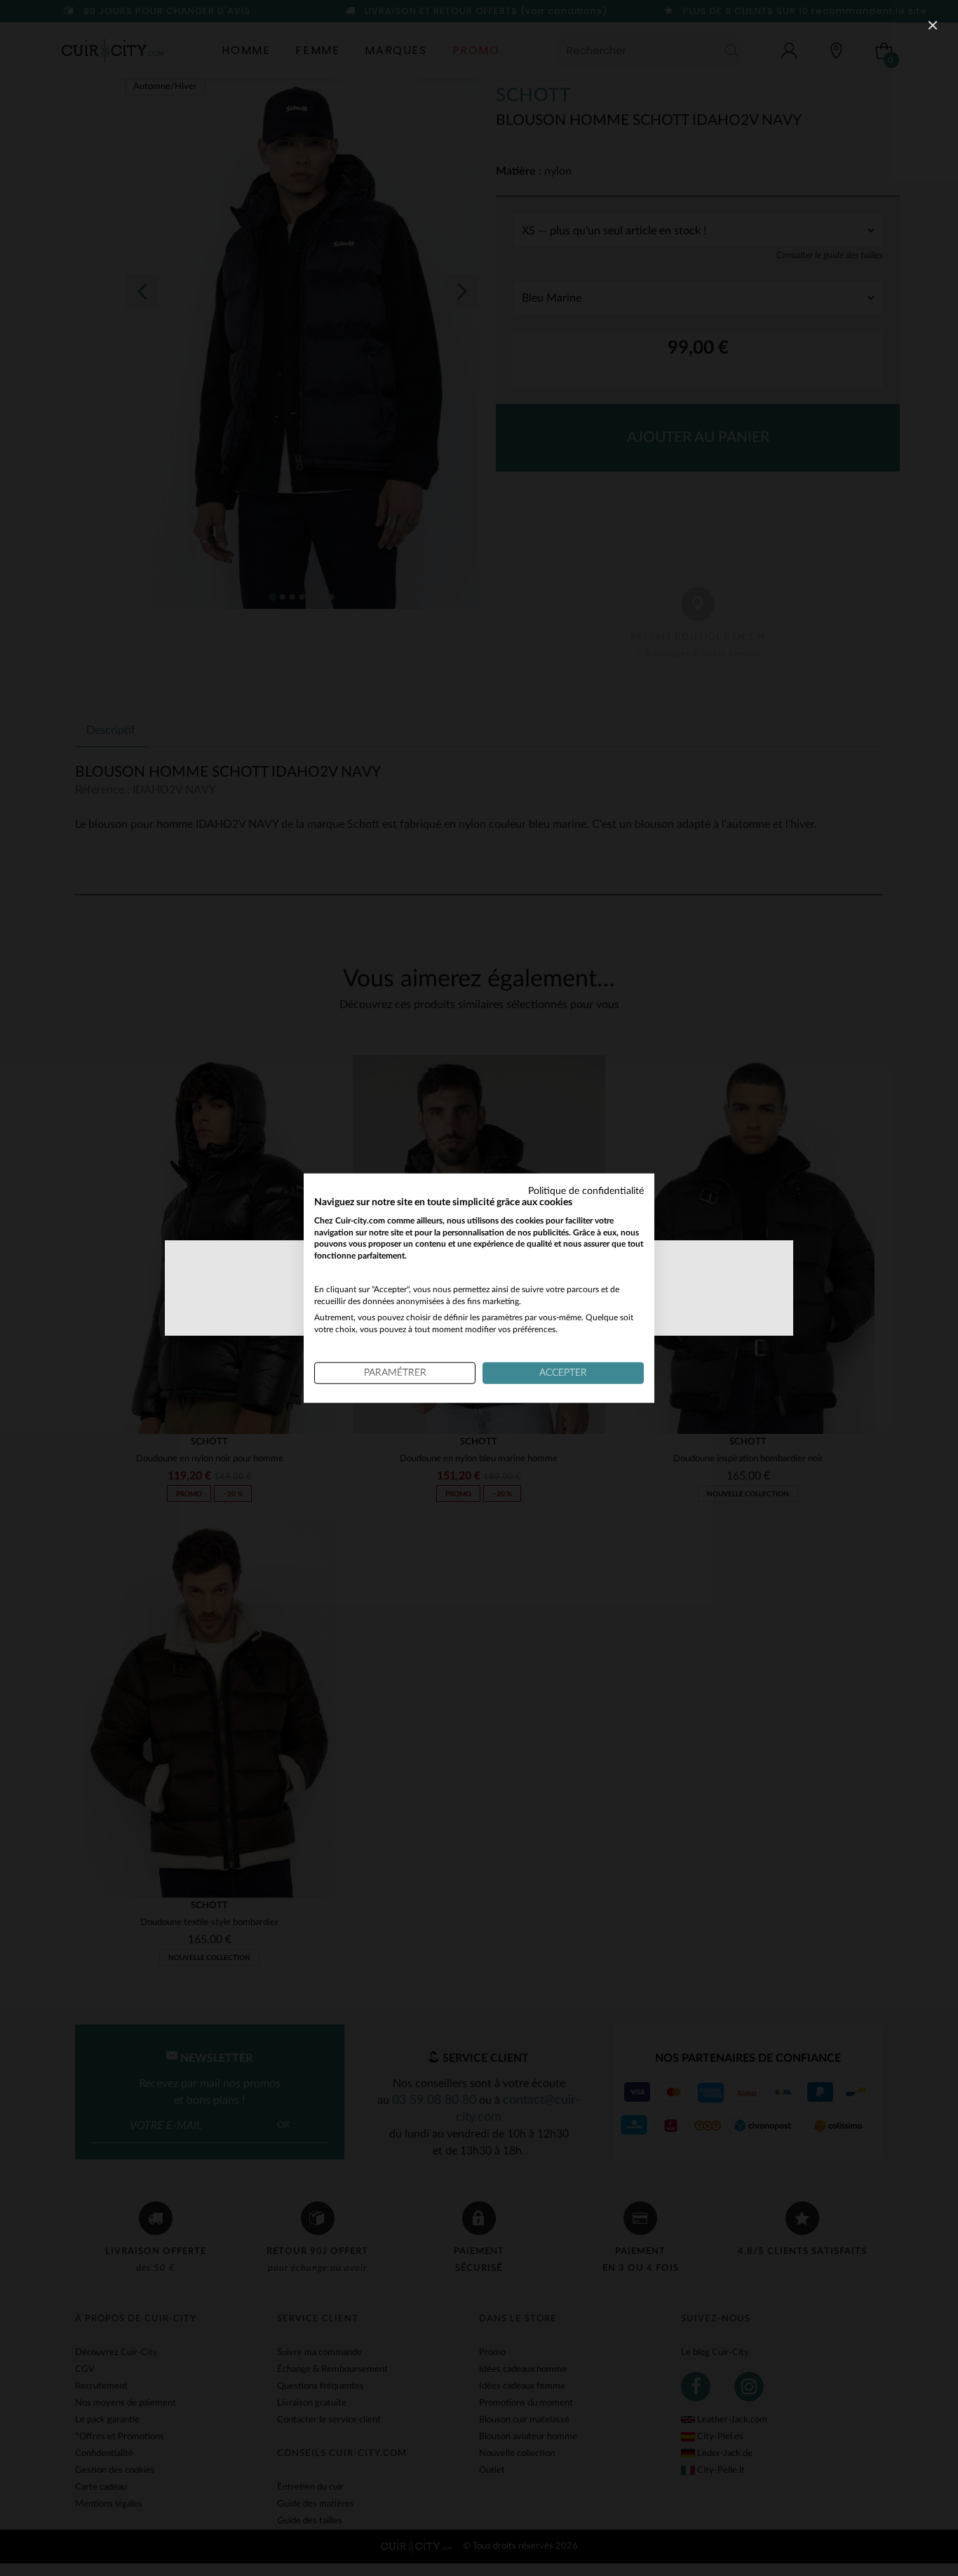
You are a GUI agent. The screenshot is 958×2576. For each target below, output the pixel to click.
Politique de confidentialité (586, 1191)
